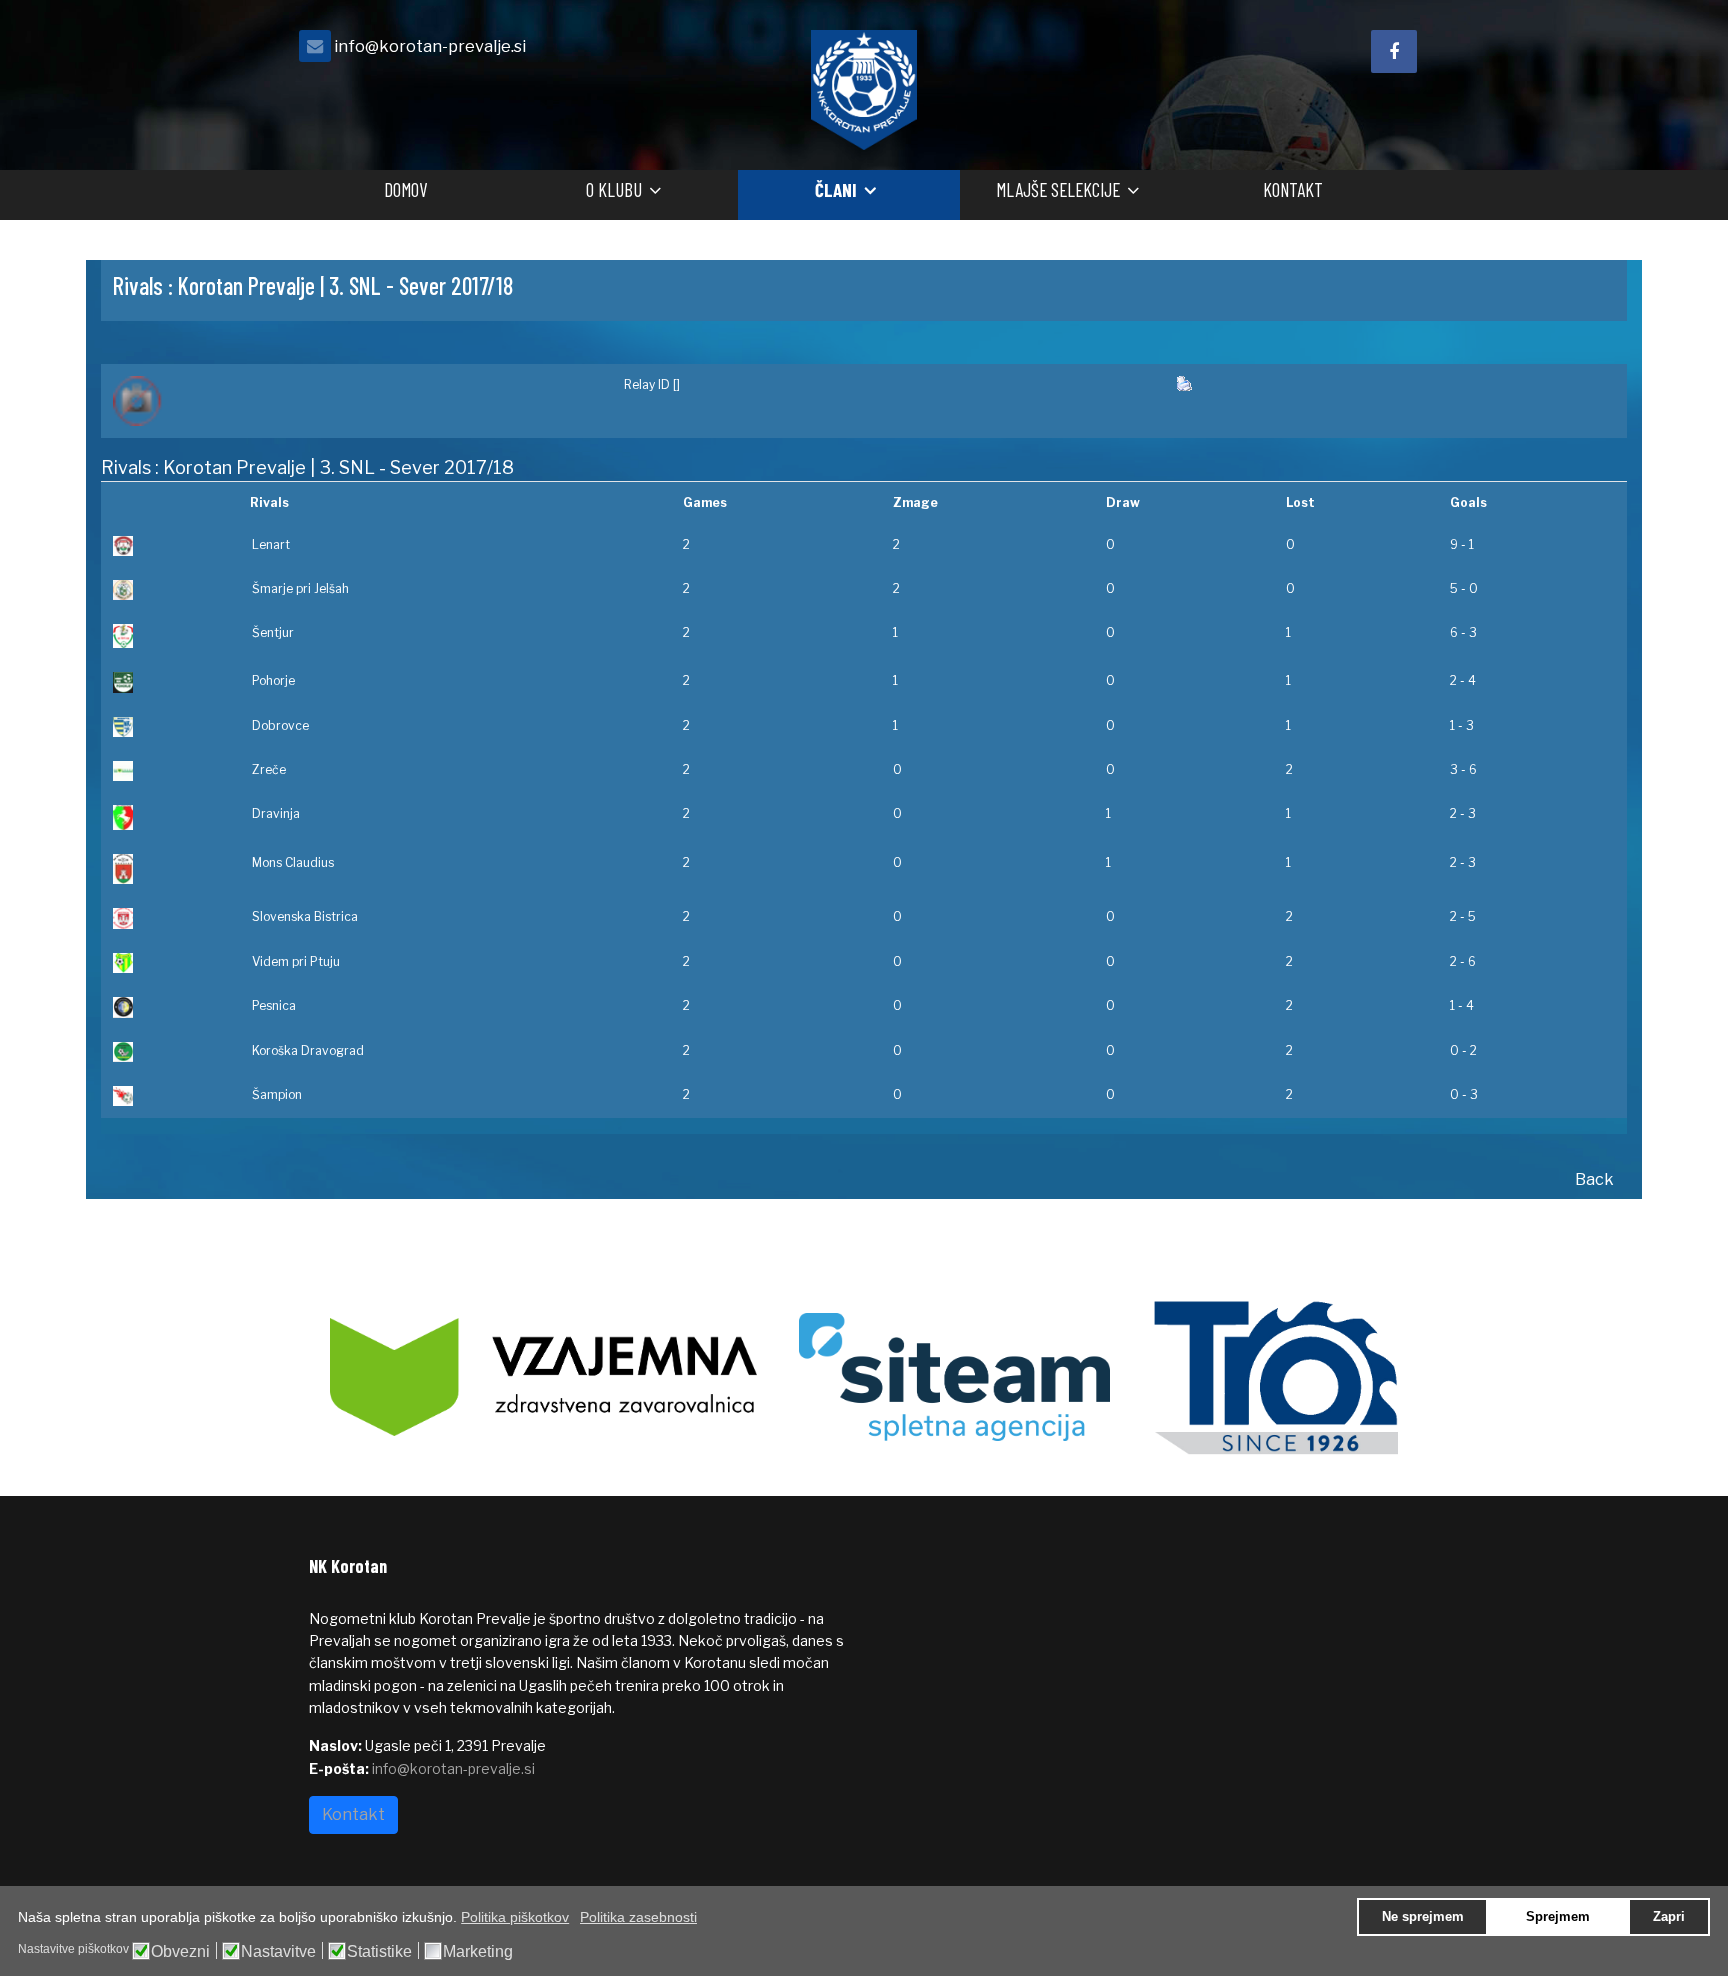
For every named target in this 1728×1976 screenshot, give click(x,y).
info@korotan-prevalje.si (430, 46)
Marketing (478, 1952)
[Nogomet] (356, 401)
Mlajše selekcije (1058, 189)
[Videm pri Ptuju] (169, 963)
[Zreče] (169, 771)
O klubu (614, 189)
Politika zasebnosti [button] (638, 1917)
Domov (405, 189)
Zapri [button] (1669, 1917)
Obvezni (180, 1952)
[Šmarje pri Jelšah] (169, 590)
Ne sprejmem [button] (1423, 1917)
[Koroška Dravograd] (169, 1052)
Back (1594, 1179)
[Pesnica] (169, 1007)
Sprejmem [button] (1558, 1917)
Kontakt (1293, 189)
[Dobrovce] (169, 727)
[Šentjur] (169, 636)
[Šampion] (169, 1096)
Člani (836, 189)
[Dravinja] (169, 818)
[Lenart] (169, 546)
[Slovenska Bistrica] (169, 918)
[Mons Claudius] (169, 869)
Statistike (379, 1952)
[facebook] (1394, 51)
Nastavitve (278, 1952)
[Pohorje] (169, 682)
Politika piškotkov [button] (515, 1917)
